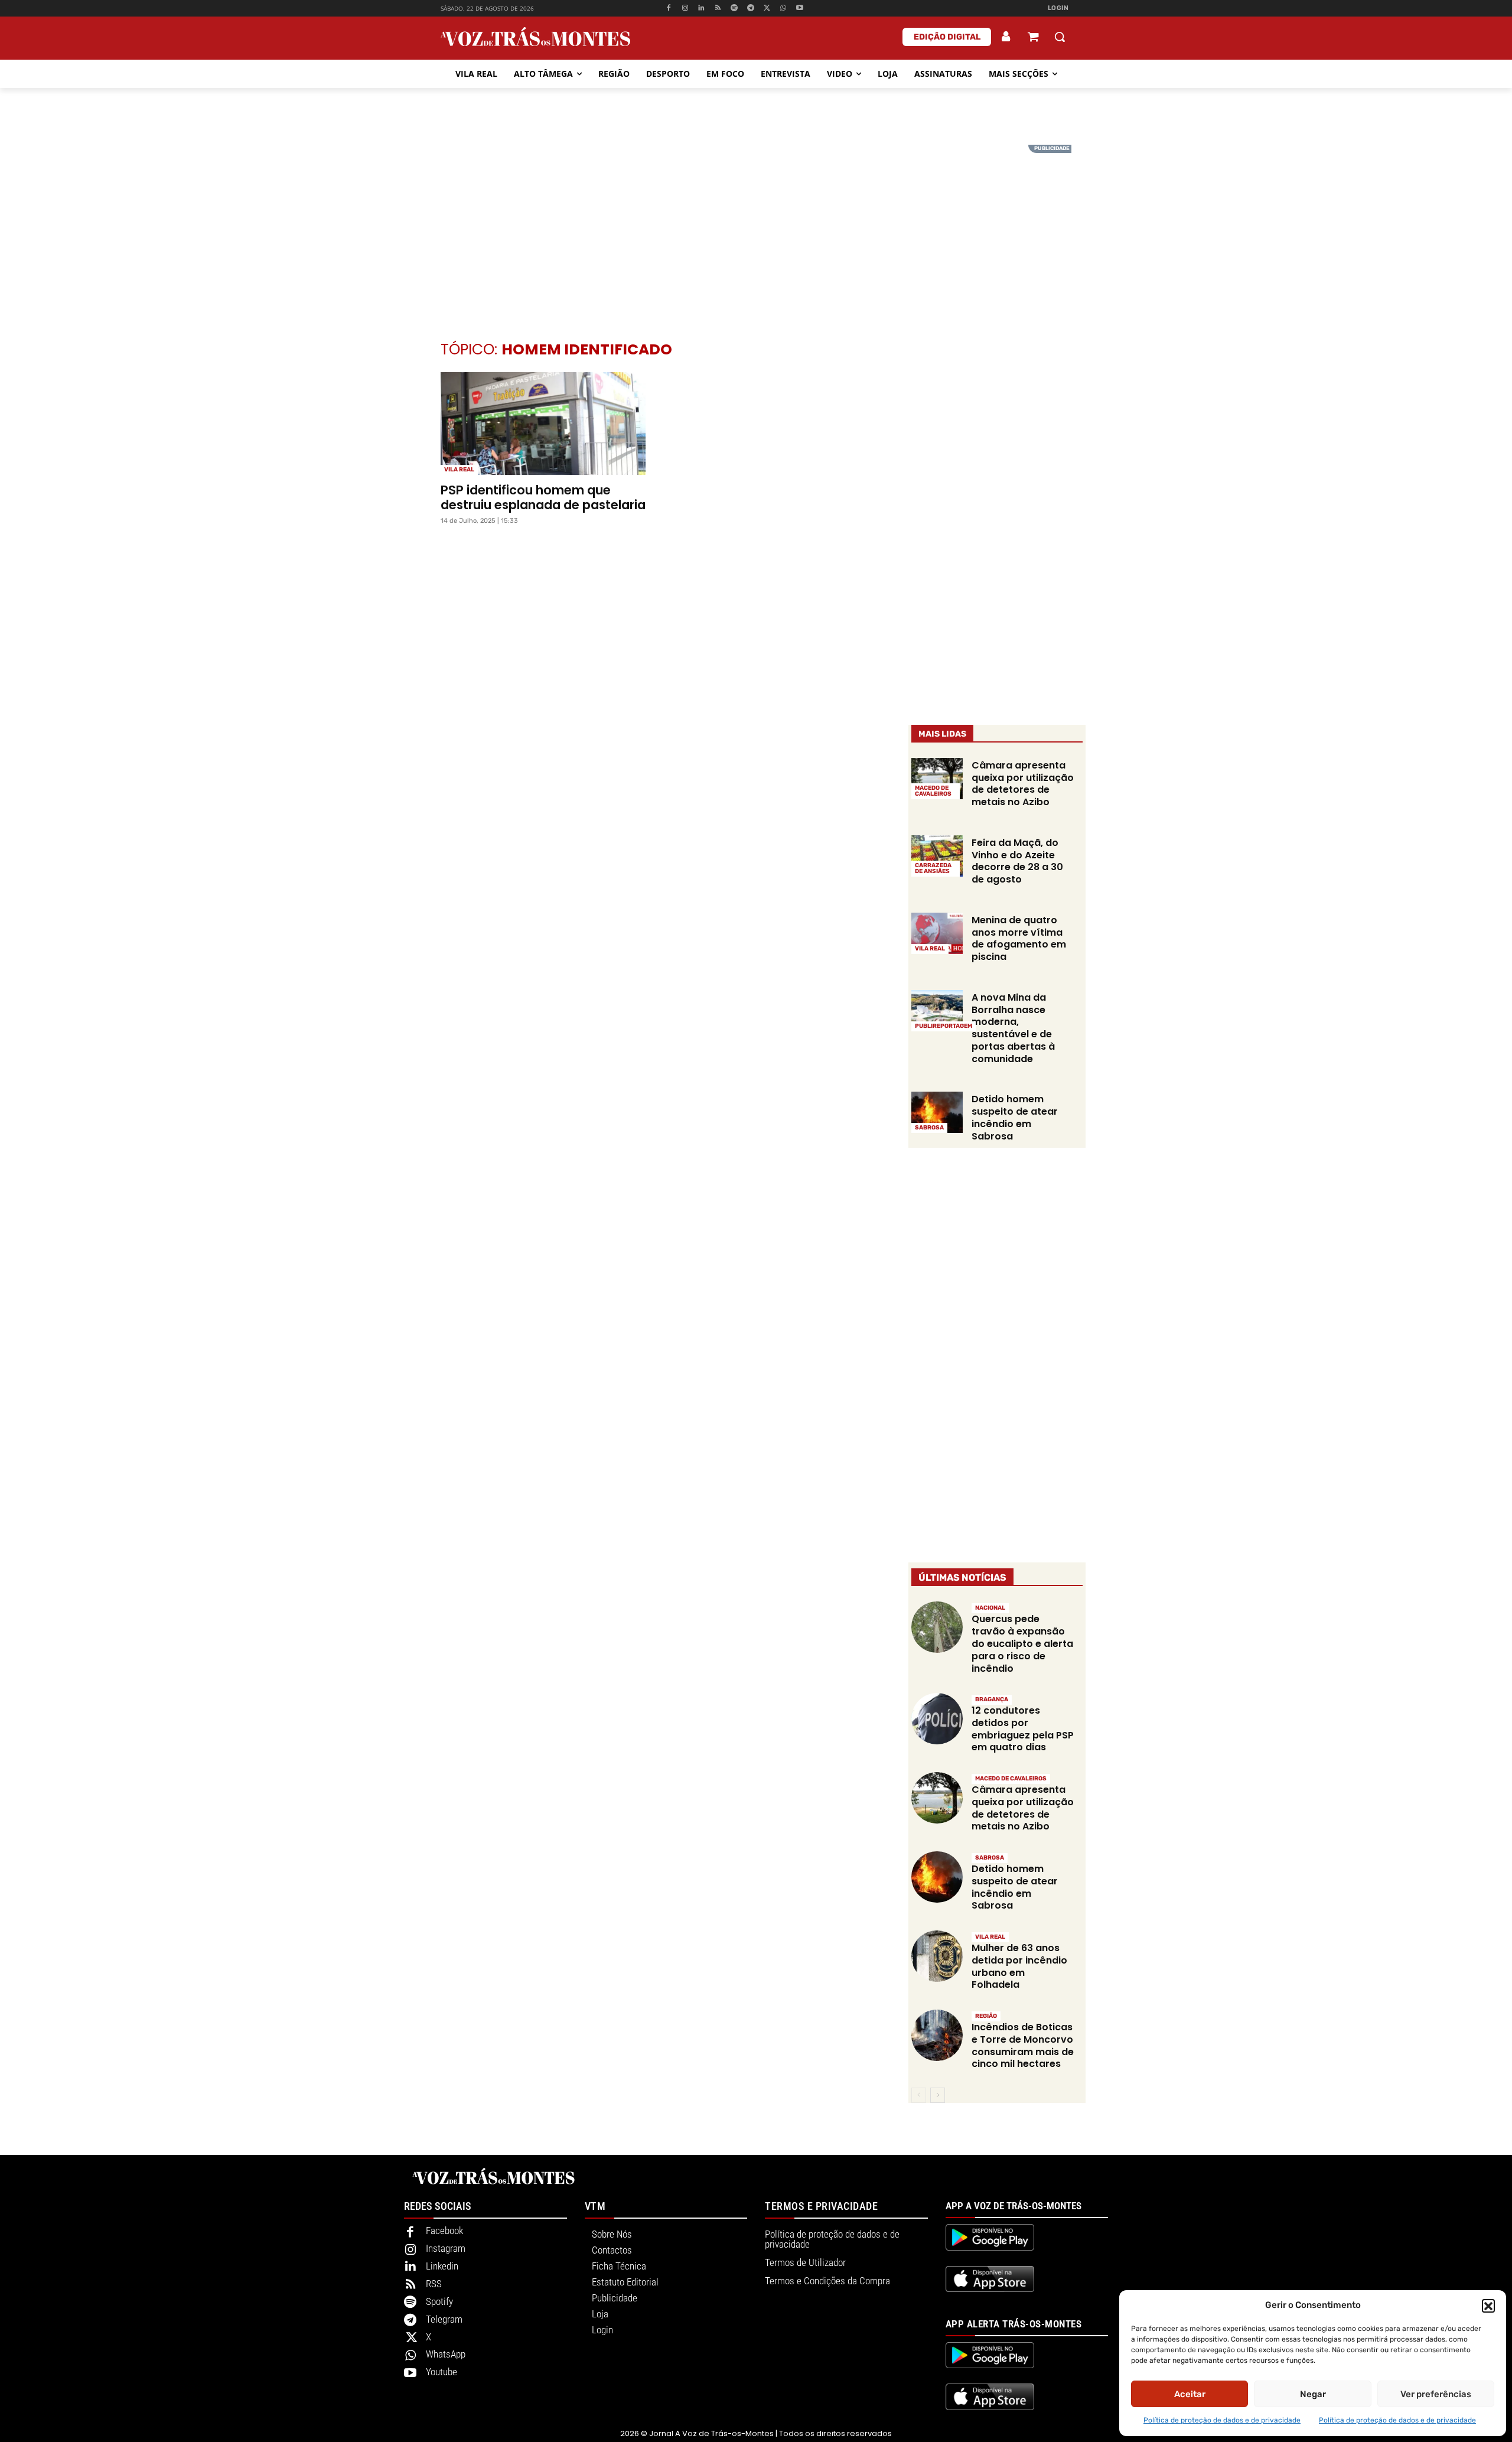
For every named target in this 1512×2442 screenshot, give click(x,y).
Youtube (441, 2372)
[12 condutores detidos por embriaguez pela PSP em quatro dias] (937, 1719)
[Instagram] (685, 9)
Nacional (990, 1608)
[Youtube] (800, 9)
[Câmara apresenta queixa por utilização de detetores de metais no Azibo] (937, 779)
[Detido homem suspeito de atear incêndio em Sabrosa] (937, 1112)
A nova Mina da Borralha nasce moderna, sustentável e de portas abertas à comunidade (1013, 1028)
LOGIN (1058, 8)
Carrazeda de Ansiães (933, 868)
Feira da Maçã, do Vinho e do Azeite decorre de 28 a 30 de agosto (1017, 861)
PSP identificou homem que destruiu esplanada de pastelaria (543, 497)
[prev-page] (919, 2095)
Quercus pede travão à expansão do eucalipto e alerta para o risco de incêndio (1022, 1643)
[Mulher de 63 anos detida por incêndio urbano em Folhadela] (937, 1956)
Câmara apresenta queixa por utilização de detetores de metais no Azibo (1023, 784)
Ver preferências (1436, 2394)
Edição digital (947, 37)
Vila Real (459, 470)
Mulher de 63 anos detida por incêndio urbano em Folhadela (1019, 1966)
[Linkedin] (701, 9)
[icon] (1033, 38)
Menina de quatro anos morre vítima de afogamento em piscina (1019, 938)
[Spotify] (734, 9)
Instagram (446, 2248)
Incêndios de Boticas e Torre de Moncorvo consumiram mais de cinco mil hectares (1023, 2045)
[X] (767, 9)
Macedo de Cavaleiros (933, 791)
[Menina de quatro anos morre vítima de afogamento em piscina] (937, 933)
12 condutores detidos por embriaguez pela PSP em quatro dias (1023, 1729)
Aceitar (1190, 2394)
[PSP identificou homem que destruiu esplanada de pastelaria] (543, 424)
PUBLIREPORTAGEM (944, 1026)
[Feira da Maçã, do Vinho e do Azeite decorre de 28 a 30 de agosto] (937, 856)
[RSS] (718, 9)
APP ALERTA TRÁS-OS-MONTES (1014, 2324)
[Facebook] (668, 9)
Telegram (444, 2319)
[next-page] (938, 2095)
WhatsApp (446, 2354)
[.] (1006, 37)
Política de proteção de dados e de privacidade (1222, 2420)
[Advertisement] (756, 227)
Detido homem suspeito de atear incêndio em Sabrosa (1015, 1117)
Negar (1313, 2394)
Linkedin (442, 2266)
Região (986, 2016)
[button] (1488, 2306)
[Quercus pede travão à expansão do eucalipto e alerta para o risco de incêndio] (937, 1627)
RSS (434, 2284)
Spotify (439, 2301)
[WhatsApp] (783, 9)
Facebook (444, 2231)
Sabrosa (929, 1128)
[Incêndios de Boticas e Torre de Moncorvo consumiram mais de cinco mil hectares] (937, 2035)
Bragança (992, 1699)
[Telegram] (750, 9)
